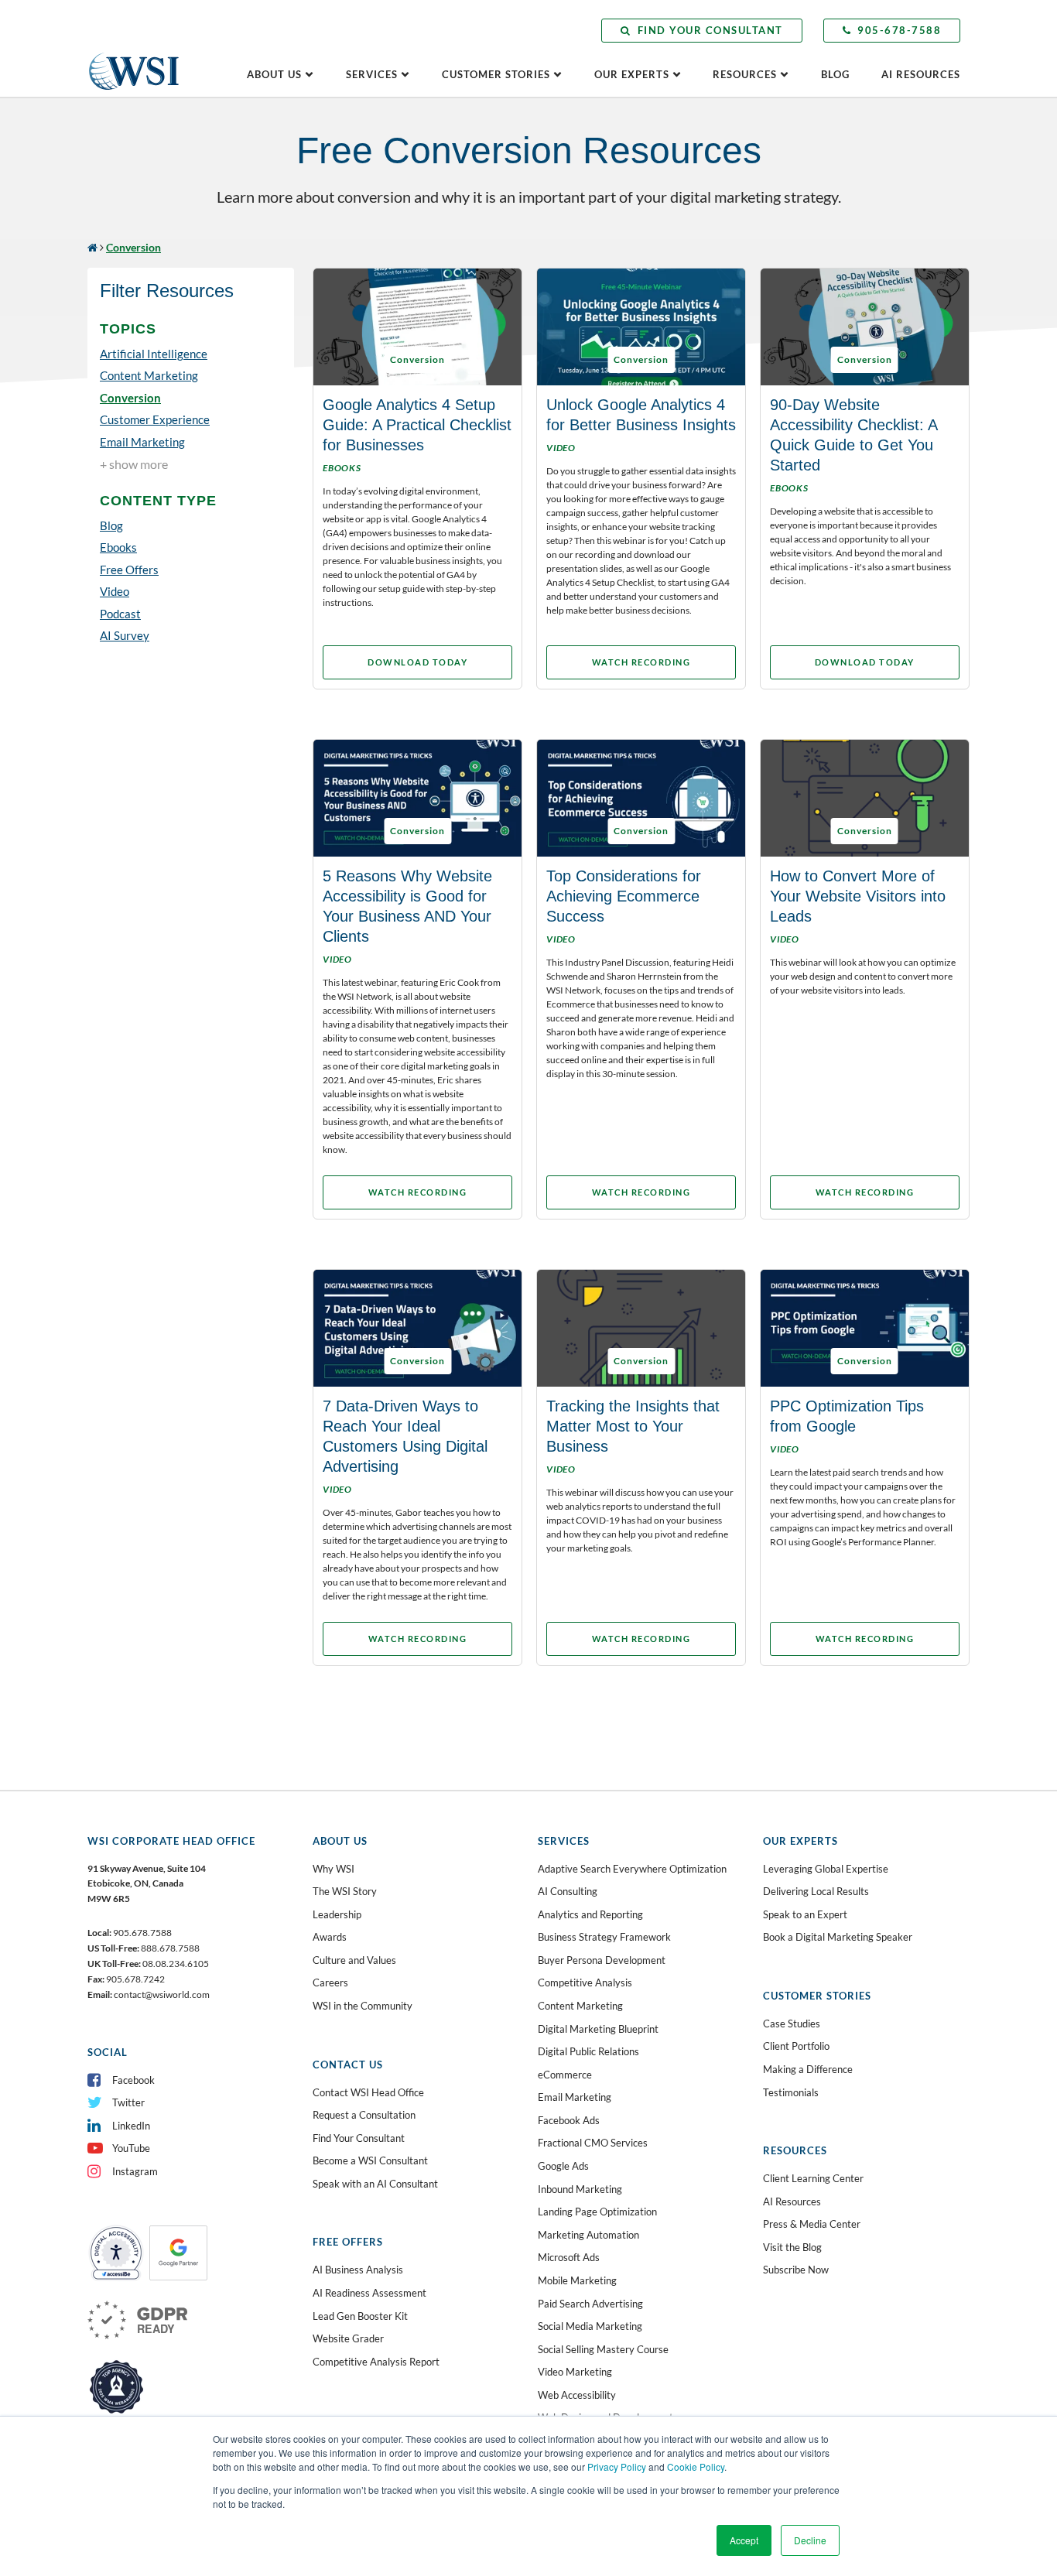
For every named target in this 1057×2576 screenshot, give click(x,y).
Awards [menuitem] (330, 1937)
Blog (835, 74)
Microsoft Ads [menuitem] (569, 2257)
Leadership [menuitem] (337, 1914)
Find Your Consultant (710, 30)
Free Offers (129, 570)
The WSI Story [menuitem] (345, 1891)
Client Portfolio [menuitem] (796, 2046)
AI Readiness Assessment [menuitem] (369, 2293)
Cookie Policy (696, 2467)
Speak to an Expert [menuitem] (805, 1914)
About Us (274, 74)
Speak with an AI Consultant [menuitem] (375, 2184)
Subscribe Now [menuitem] (796, 2270)
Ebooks (118, 547)
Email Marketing (142, 442)
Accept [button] (744, 2540)
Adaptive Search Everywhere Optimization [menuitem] (632, 1869)
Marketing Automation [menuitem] (588, 2235)
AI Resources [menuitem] (792, 2201)
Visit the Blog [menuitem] (792, 2247)
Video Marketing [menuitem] (575, 2372)
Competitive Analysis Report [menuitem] (376, 2362)
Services (372, 74)
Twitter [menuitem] (128, 2102)
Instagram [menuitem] (135, 2171)
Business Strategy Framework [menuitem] (604, 1937)
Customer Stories (496, 74)
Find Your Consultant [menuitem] (359, 2138)
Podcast (120, 614)
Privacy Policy (617, 2467)
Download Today (417, 662)
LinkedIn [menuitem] (131, 2126)
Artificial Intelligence (154, 354)
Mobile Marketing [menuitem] (577, 2280)
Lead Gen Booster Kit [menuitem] (360, 2316)
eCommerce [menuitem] (565, 2075)
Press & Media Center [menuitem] (812, 2224)
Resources (745, 74)
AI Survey (125, 635)
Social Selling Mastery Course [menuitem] (603, 2349)
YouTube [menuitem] (131, 2148)
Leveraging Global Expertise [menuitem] (826, 1869)
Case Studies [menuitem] (792, 2024)
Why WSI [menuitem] (334, 1869)
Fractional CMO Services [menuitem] (593, 2143)
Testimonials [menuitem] (791, 2092)
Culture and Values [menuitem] (354, 1960)
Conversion (130, 398)
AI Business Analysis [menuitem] (358, 2270)
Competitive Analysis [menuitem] (585, 1982)
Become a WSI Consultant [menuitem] (370, 2160)
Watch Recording (641, 662)
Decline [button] (810, 2540)
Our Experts (632, 74)
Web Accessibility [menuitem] (577, 2395)
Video (115, 591)
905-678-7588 (899, 30)
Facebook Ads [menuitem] (569, 2120)
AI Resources (921, 74)
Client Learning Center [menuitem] (813, 2178)
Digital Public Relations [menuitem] (588, 2051)
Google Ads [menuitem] (563, 2166)
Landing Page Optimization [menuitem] (597, 2212)
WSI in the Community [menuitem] (363, 2006)
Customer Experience (155, 419)
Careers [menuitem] (330, 1982)
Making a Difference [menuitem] (808, 2069)
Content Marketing (149, 375)
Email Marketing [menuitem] (575, 2097)
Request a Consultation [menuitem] (364, 2115)
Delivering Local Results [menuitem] (816, 1891)
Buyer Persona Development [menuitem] (602, 1960)
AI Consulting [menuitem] (568, 1891)
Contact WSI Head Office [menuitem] (368, 2092)
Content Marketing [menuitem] (580, 2006)
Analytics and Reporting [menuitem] (590, 1914)
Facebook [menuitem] (133, 2080)
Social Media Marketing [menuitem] (590, 2326)
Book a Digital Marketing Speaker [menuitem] (838, 1937)
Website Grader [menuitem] (348, 2338)
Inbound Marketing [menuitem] (580, 2189)
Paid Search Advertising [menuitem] (590, 2304)
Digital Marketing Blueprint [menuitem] (598, 2029)
